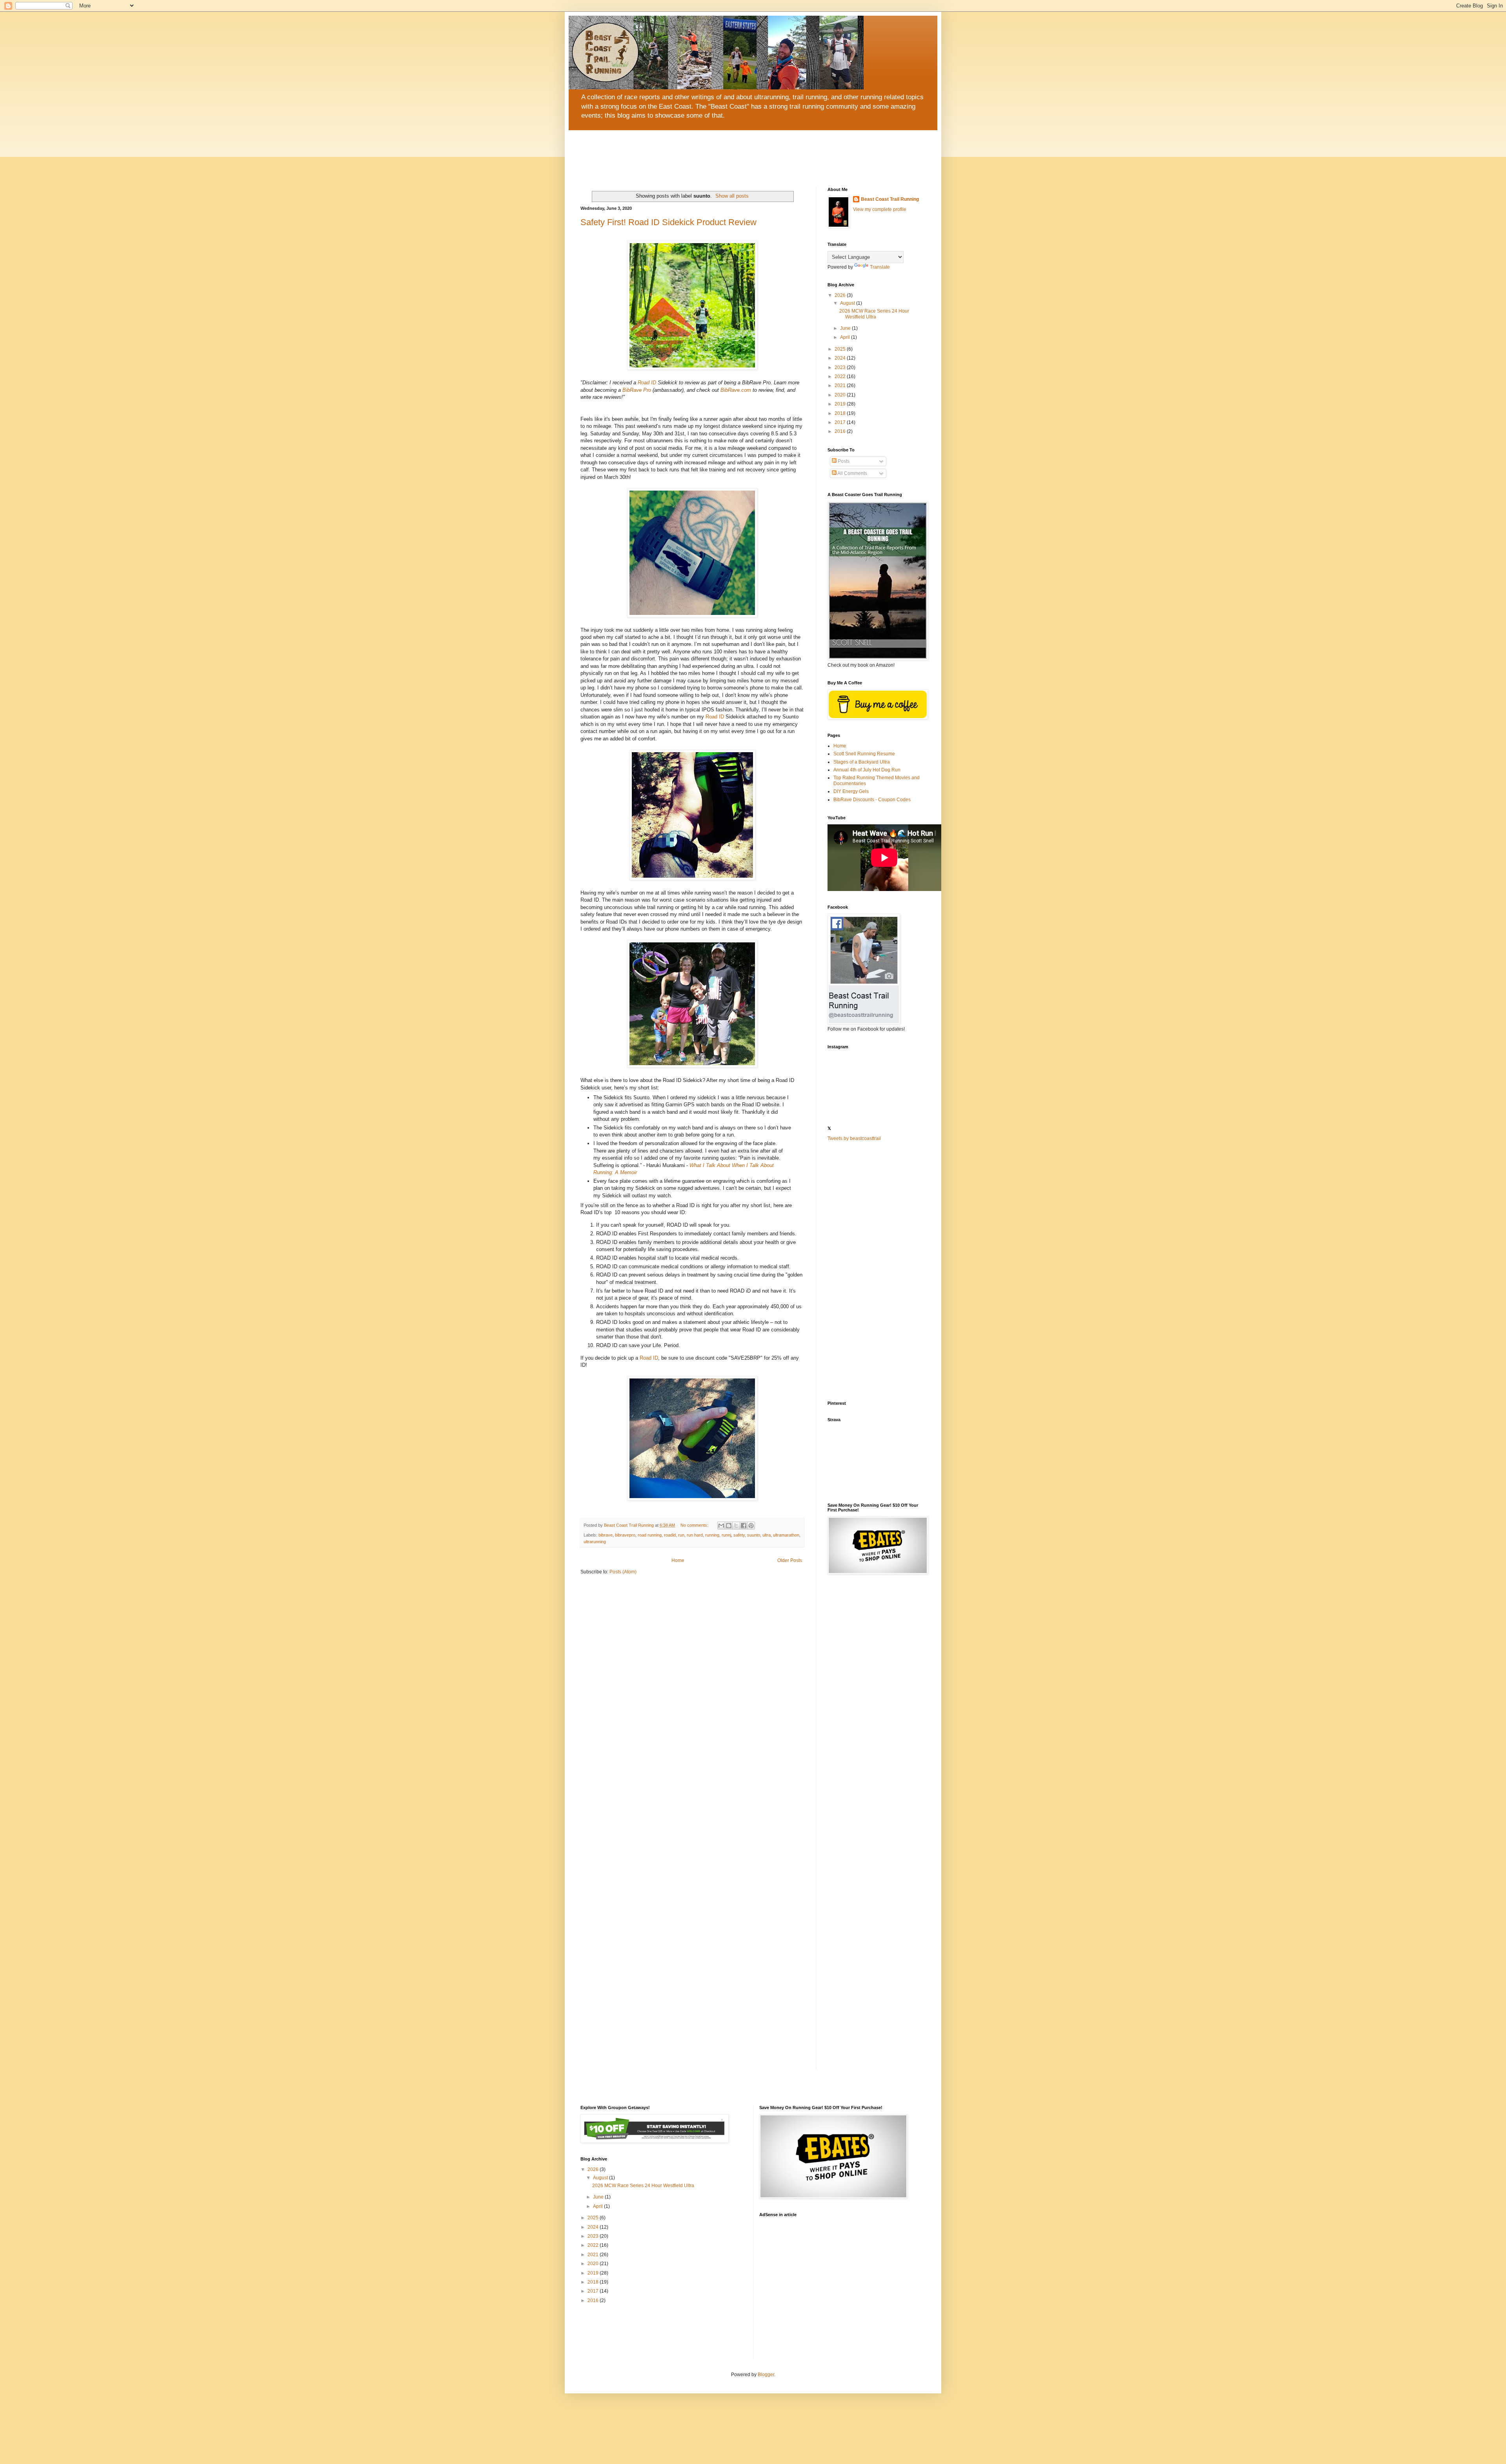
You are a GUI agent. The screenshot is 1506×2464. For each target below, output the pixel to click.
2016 (841, 431)
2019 (841, 404)
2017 (841, 422)
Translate (880, 267)
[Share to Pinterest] (751, 1526)
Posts (843, 461)
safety (739, 1535)
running (712, 1535)
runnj (726, 1535)
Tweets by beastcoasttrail (854, 1138)
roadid (670, 1535)
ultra (767, 1535)
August (848, 303)
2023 (841, 367)
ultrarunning (595, 1542)
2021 (841, 386)
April (846, 337)
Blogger (766, 2375)
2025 (841, 349)
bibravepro (625, 1535)
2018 (841, 413)
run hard (695, 1535)
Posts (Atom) (623, 1572)
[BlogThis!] (729, 1526)
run (681, 1535)
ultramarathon (786, 1535)
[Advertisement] (877, 1271)
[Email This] (721, 1526)
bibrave (606, 1535)
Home (678, 1560)
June (846, 328)
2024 (841, 358)
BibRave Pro (637, 390)
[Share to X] (736, 1526)
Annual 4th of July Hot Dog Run (867, 770)
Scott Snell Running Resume (864, 754)
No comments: (695, 1525)
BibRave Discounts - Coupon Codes (872, 800)
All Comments (852, 473)
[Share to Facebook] (744, 1526)
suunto (754, 1535)
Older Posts (790, 1560)
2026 (841, 295)
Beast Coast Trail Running (890, 199)
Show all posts (732, 196)
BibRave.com (736, 390)
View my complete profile (880, 209)
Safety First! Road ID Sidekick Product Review (668, 222)
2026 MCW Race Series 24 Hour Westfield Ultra (874, 314)
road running (650, 1535)
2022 (841, 376)
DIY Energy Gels (851, 791)
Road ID (647, 383)
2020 (841, 395)
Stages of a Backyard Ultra (862, 762)
